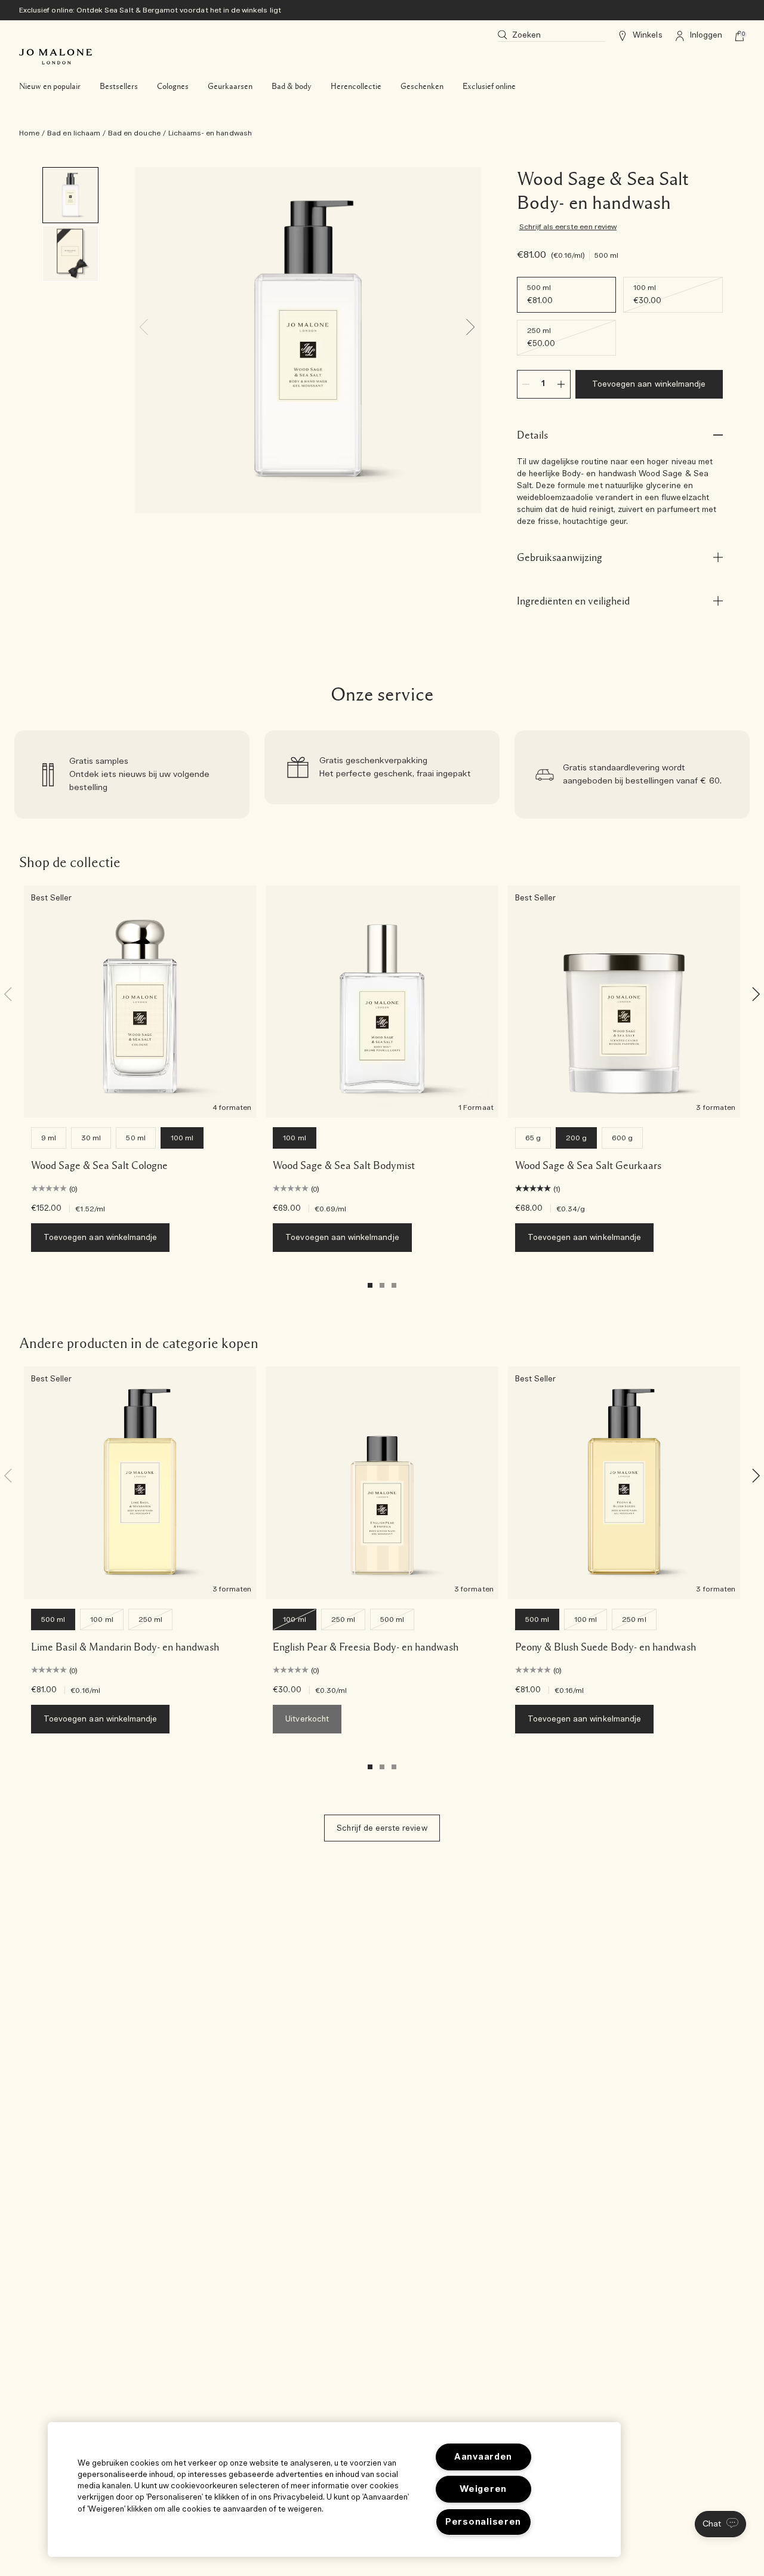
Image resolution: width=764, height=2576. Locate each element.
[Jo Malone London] (56, 57)
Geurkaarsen (230, 87)
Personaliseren (483, 2522)
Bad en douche (134, 133)
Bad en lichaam (74, 133)
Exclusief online (489, 87)
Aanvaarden (483, 2457)
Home (29, 133)
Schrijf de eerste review (382, 1829)
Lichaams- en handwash (210, 133)
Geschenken (422, 87)
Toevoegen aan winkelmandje (649, 385)
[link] (132, 775)
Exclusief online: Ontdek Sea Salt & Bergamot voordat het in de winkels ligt (150, 10)
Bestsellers (119, 87)
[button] (720, 2524)
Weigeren (483, 2489)
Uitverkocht (307, 1719)
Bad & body (292, 87)
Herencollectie (356, 87)
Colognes (173, 87)
